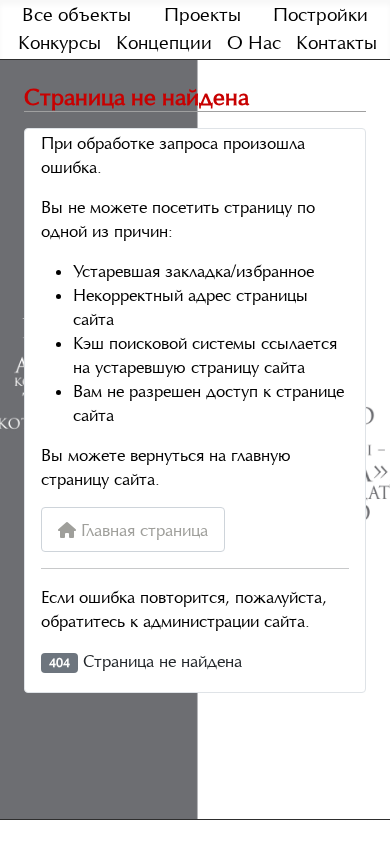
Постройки (320, 15)
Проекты (202, 15)
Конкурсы (59, 43)
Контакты (336, 43)
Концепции (164, 43)
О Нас (254, 43)
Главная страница (142, 530)
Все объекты (76, 15)
